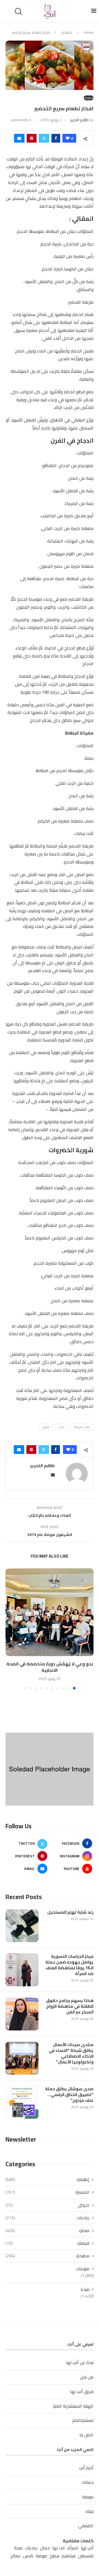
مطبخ (46, 1427)
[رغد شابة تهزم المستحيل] (22, 1926)
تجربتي (47, 2205)
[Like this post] (68, 138)
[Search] (19, 12)
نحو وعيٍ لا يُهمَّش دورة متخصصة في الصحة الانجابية (50, 1667)
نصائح (15, 2556)
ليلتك (89, 2511)
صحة (18, 2548)
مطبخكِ (66, 32)
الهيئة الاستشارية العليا (73, 2406)
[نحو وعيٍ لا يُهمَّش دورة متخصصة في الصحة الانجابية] (50, 1612)
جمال (45, 2548)
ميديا (85, 2289)
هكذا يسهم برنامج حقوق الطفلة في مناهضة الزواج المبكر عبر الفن (70, 2006)
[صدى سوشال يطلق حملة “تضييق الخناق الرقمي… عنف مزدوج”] (22, 2102)
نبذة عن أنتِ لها (80, 2362)
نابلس (28, 2556)
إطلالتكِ (47, 2179)
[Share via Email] (19, 138)
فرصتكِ (47, 2243)
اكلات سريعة (82, 1427)
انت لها (59, 2548)
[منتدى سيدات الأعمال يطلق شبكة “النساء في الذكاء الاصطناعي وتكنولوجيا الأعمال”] (22, 2058)
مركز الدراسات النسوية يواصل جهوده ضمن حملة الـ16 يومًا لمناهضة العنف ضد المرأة (69, 1965)
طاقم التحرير (79, 120)
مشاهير (69, 2556)
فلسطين (86, 2556)
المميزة (47, 2192)
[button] (10, 1629)
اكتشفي (86, 2526)
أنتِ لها (87, 2548)
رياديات (47, 2218)
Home (89, 32)
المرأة (73, 2548)
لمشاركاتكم (83, 2420)
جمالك (88, 2482)
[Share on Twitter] (44, 138)
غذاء (62, 1427)
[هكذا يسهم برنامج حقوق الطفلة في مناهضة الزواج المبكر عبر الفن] (22, 2014)
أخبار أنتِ (86, 2468)
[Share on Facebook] (56, 138)
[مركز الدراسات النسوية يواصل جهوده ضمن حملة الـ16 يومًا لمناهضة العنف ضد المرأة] (22, 1970)
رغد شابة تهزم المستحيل (70, 1912)
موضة (88, 2497)
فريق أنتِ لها (82, 2391)
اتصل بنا (86, 2435)
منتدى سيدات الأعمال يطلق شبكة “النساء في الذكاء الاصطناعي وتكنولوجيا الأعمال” (71, 2053)
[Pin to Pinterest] (32, 138)
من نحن (87, 2377)
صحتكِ (47, 2230)
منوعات (83, 2269)
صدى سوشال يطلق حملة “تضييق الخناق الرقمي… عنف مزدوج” (69, 2095)
